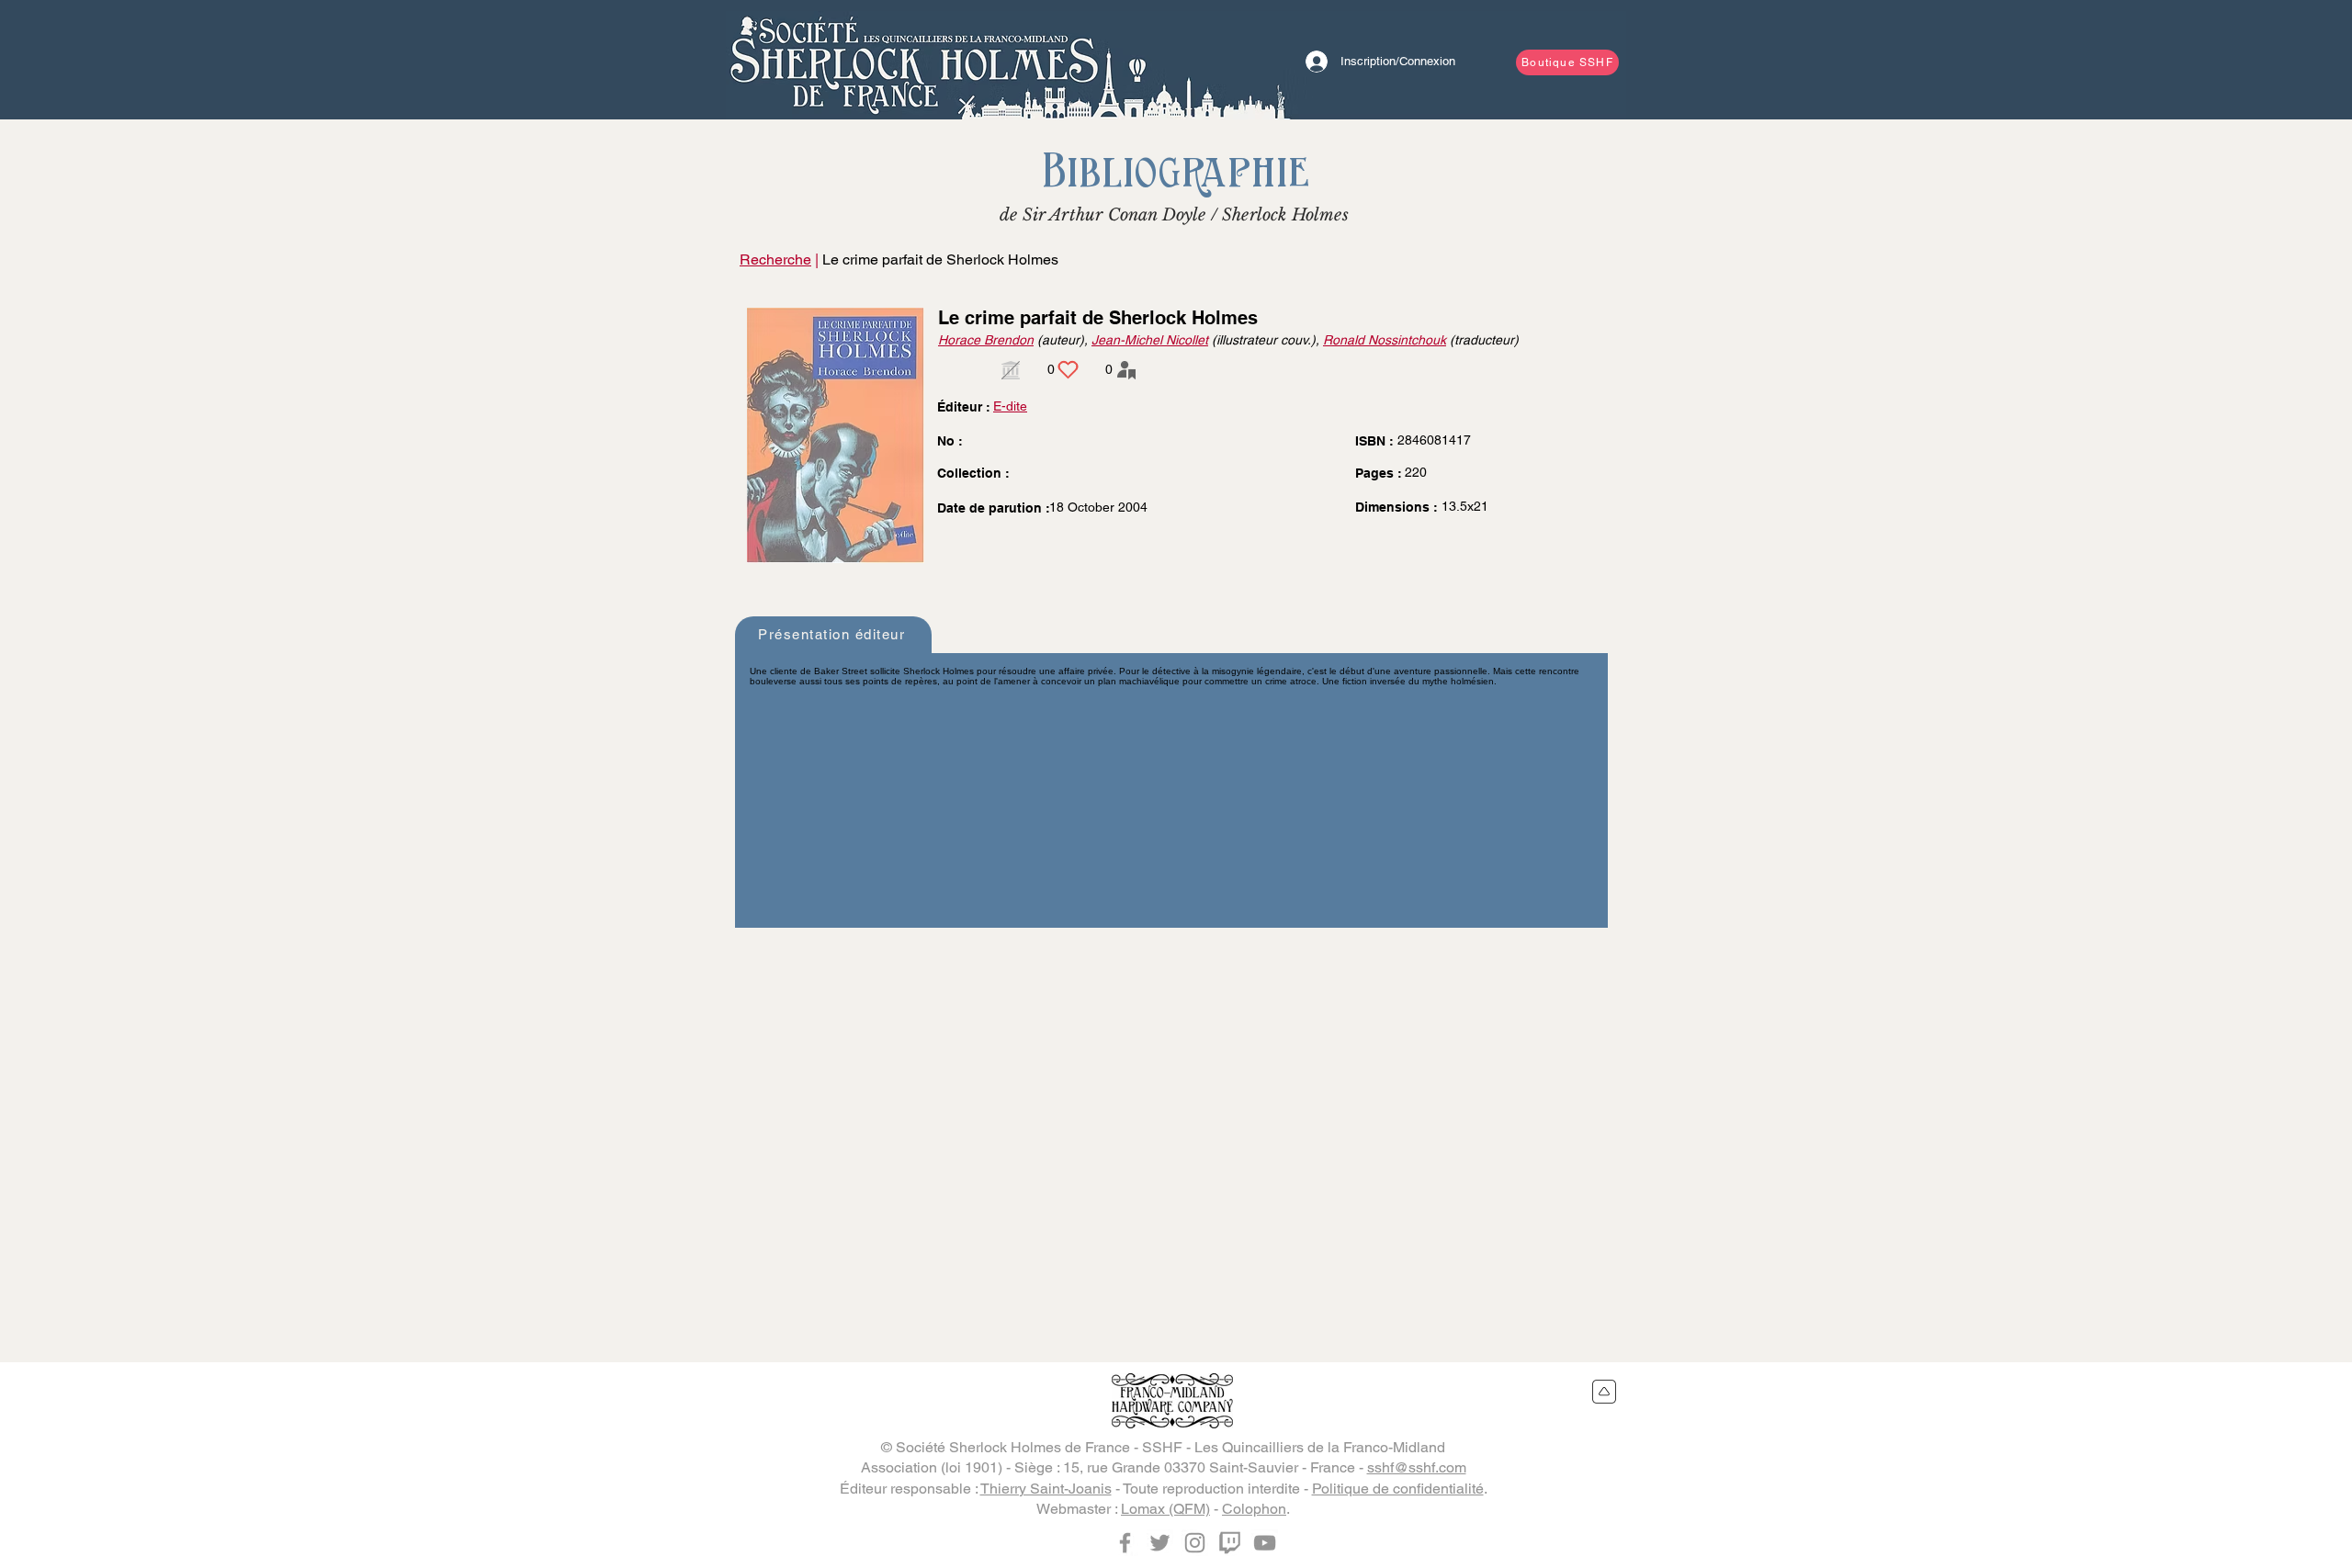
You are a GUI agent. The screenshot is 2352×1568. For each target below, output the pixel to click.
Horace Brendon (986, 340)
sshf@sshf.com (1417, 1467)
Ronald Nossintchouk (1385, 340)
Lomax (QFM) (1165, 1509)
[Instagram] (1195, 1543)
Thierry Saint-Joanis (1046, 1489)
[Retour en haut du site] (1605, 1392)
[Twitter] (1160, 1543)
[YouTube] (1265, 1543)
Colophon (1254, 1509)
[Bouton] (914, 60)
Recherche (775, 259)
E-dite (1010, 406)
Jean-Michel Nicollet (1150, 340)
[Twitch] (1230, 1543)
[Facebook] (1125, 1543)
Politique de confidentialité (1398, 1489)
